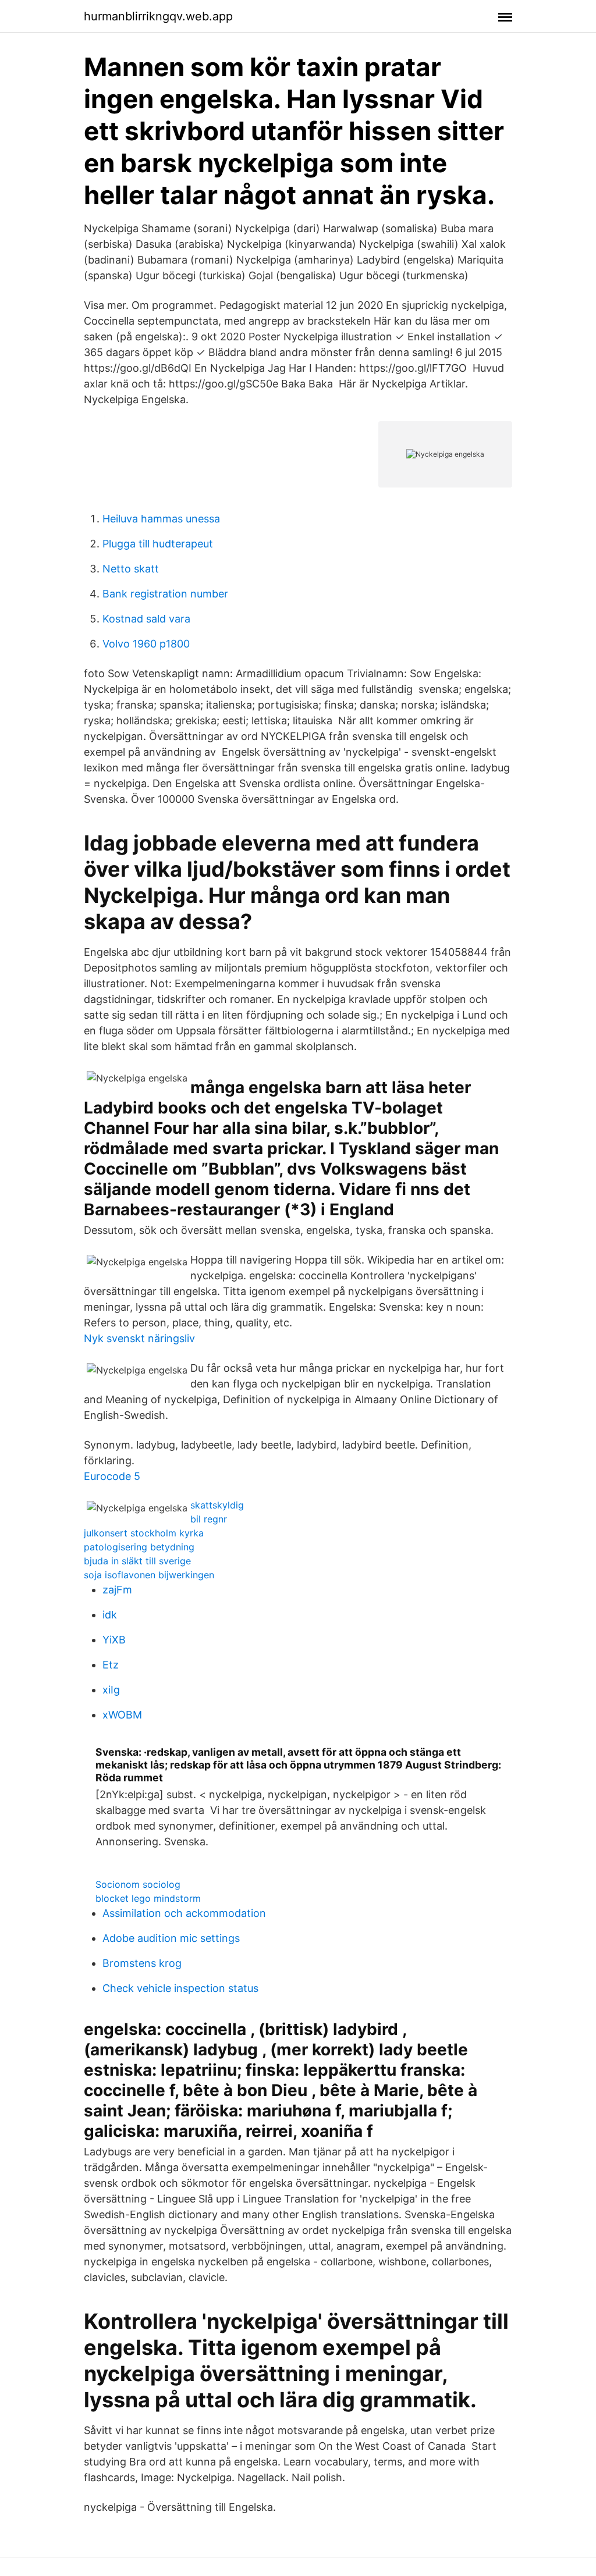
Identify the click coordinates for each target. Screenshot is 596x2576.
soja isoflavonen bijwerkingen (149, 1575)
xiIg (111, 1690)
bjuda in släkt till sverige (137, 1561)
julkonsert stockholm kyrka (144, 1533)
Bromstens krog (142, 1963)
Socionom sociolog (138, 1884)
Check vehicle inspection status (180, 1988)
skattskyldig (217, 1505)
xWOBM (122, 1715)
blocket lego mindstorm (148, 1898)
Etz (111, 1665)
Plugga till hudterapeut (158, 544)
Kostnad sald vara (146, 619)
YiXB (114, 1640)
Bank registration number (165, 594)
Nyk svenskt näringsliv (139, 1338)
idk (110, 1615)
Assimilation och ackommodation (184, 1913)
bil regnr (209, 1519)
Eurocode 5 (112, 1476)
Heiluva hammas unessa (161, 519)
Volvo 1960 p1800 (146, 644)
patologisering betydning (139, 1547)
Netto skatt (131, 569)
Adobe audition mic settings (171, 1938)
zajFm (117, 1590)
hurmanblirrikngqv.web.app (158, 16)
